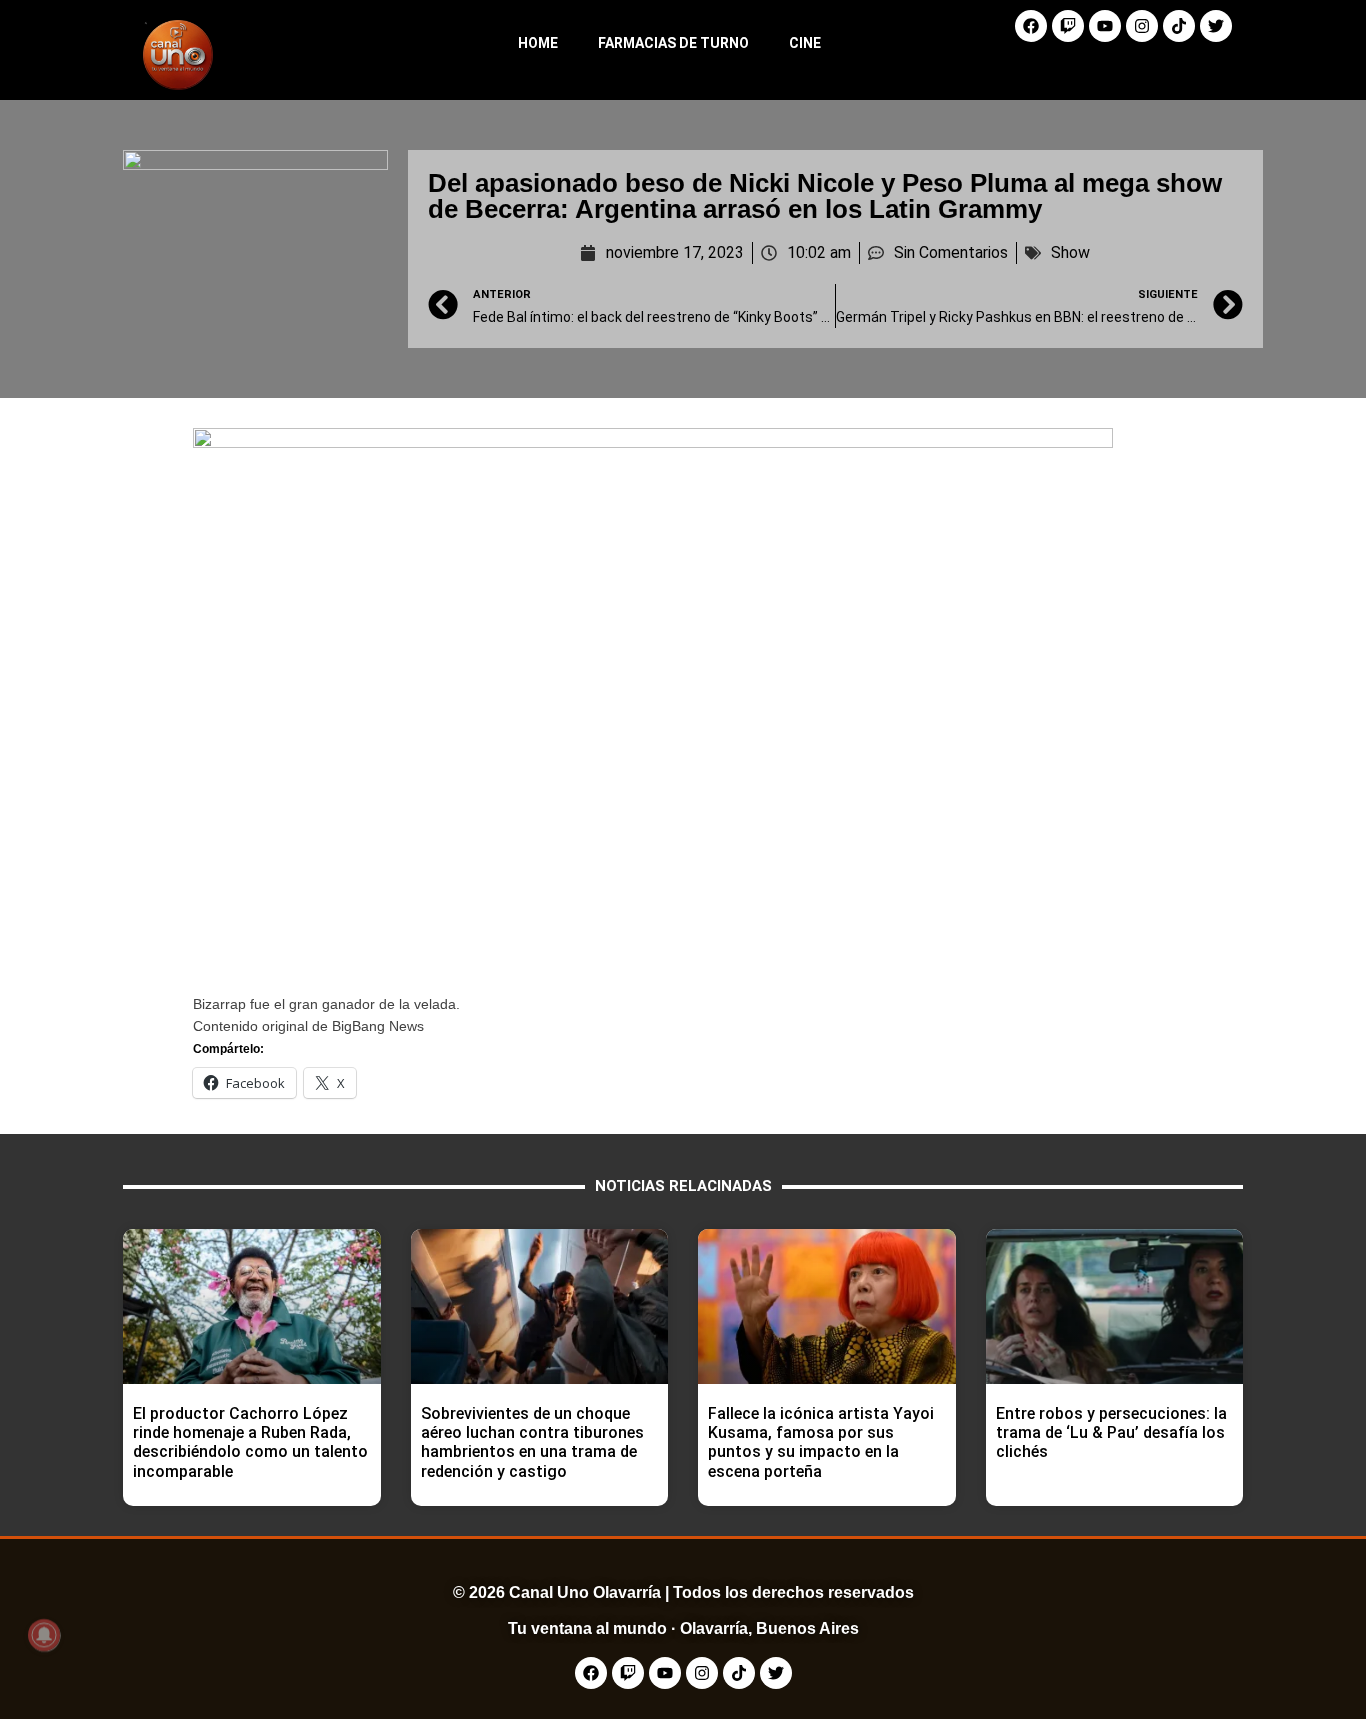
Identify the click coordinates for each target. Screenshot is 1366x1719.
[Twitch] (1068, 26)
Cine (805, 43)
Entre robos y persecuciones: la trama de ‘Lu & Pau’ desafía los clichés (1111, 1432)
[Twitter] (1216, 26)
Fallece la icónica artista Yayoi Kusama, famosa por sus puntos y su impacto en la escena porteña (821, 1442)
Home (538, 43)
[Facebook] (1031, 26)
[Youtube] (1105, 26)
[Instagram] (1142, 26)
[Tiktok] (1179, 26)
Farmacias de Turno (673, 43)
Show (1070, 252)
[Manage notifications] (44, 1635)
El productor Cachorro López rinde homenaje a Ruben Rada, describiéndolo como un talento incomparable (250, 1442)
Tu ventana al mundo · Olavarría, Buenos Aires (683, 1628)
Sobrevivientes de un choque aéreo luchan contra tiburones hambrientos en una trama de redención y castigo (532, 1442)
